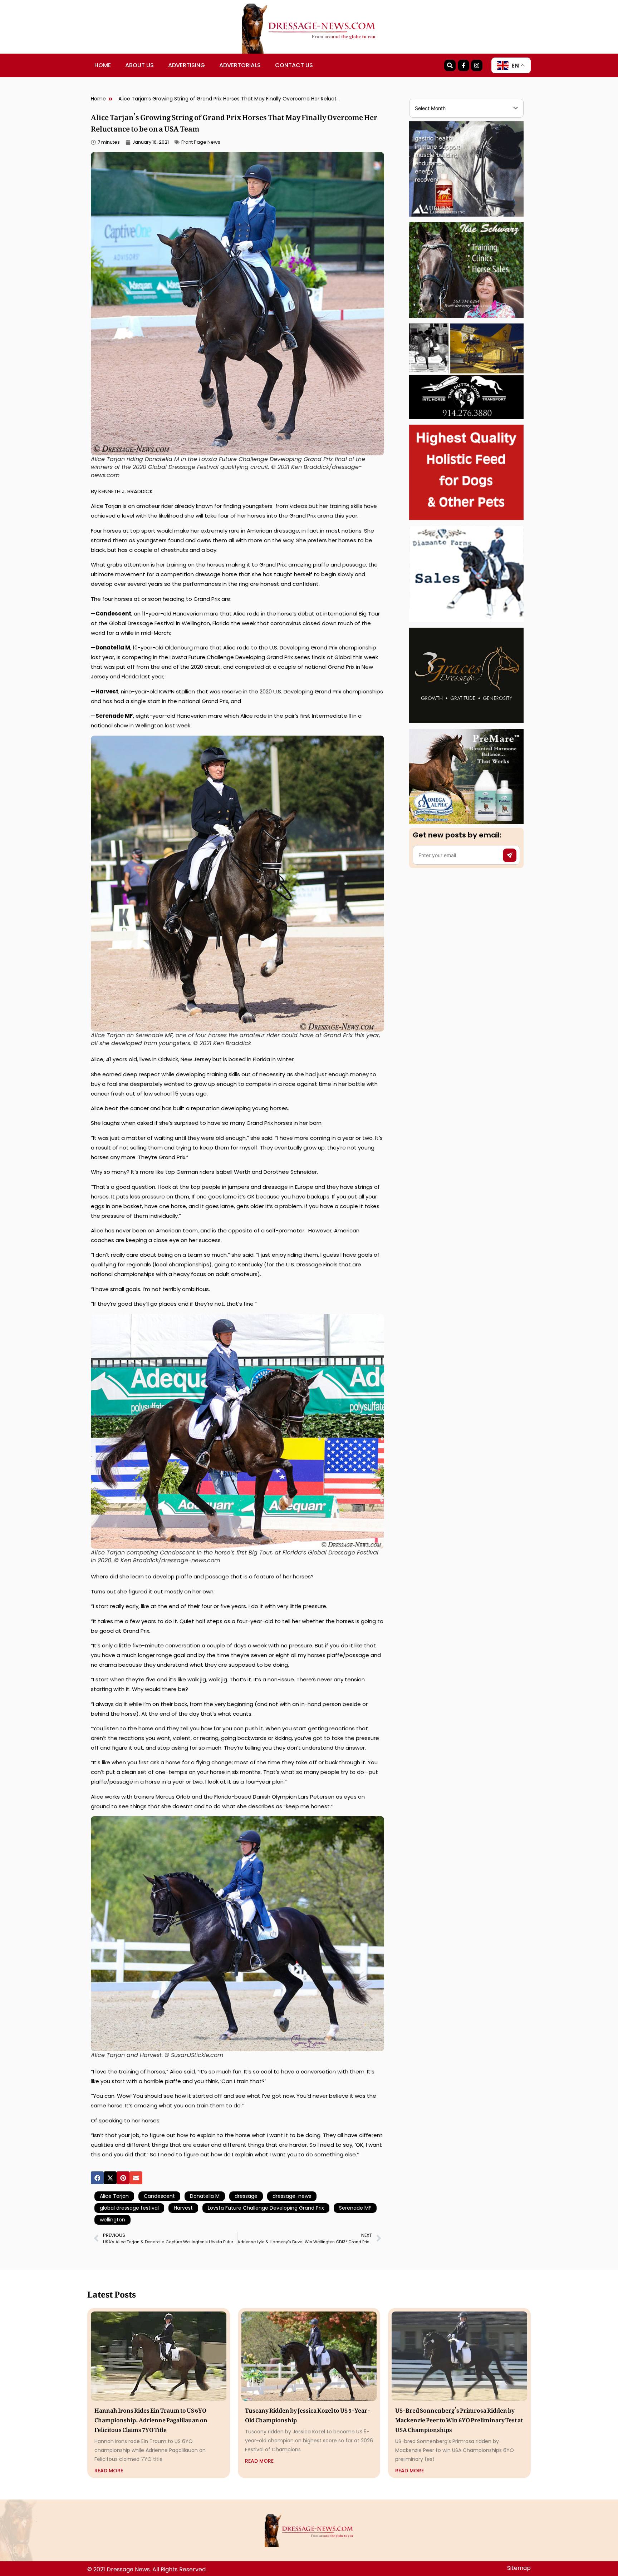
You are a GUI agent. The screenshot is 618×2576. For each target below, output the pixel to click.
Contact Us (294, 65)
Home (103, 65)
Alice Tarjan (114, 2196)
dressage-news (292, 2196)
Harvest (183, 2208)
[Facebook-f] (463, 65)
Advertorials (240, 65)
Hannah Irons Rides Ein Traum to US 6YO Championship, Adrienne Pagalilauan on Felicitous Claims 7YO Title (151, 2419)
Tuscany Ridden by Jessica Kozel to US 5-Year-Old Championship (308, 2414)
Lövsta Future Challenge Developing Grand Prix (266, 2208)
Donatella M (205, 2196)
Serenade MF (355, 2208)
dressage (246, 2196)
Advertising (187, 65)
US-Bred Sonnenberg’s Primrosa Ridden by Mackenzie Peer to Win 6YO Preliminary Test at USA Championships (459, 2419)
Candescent (159, 2196)
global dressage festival (129, 2208)
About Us (139, 65)
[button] (97, 2178)
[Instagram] (477, 65)
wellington (112, 2220)
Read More (109, 2471)
